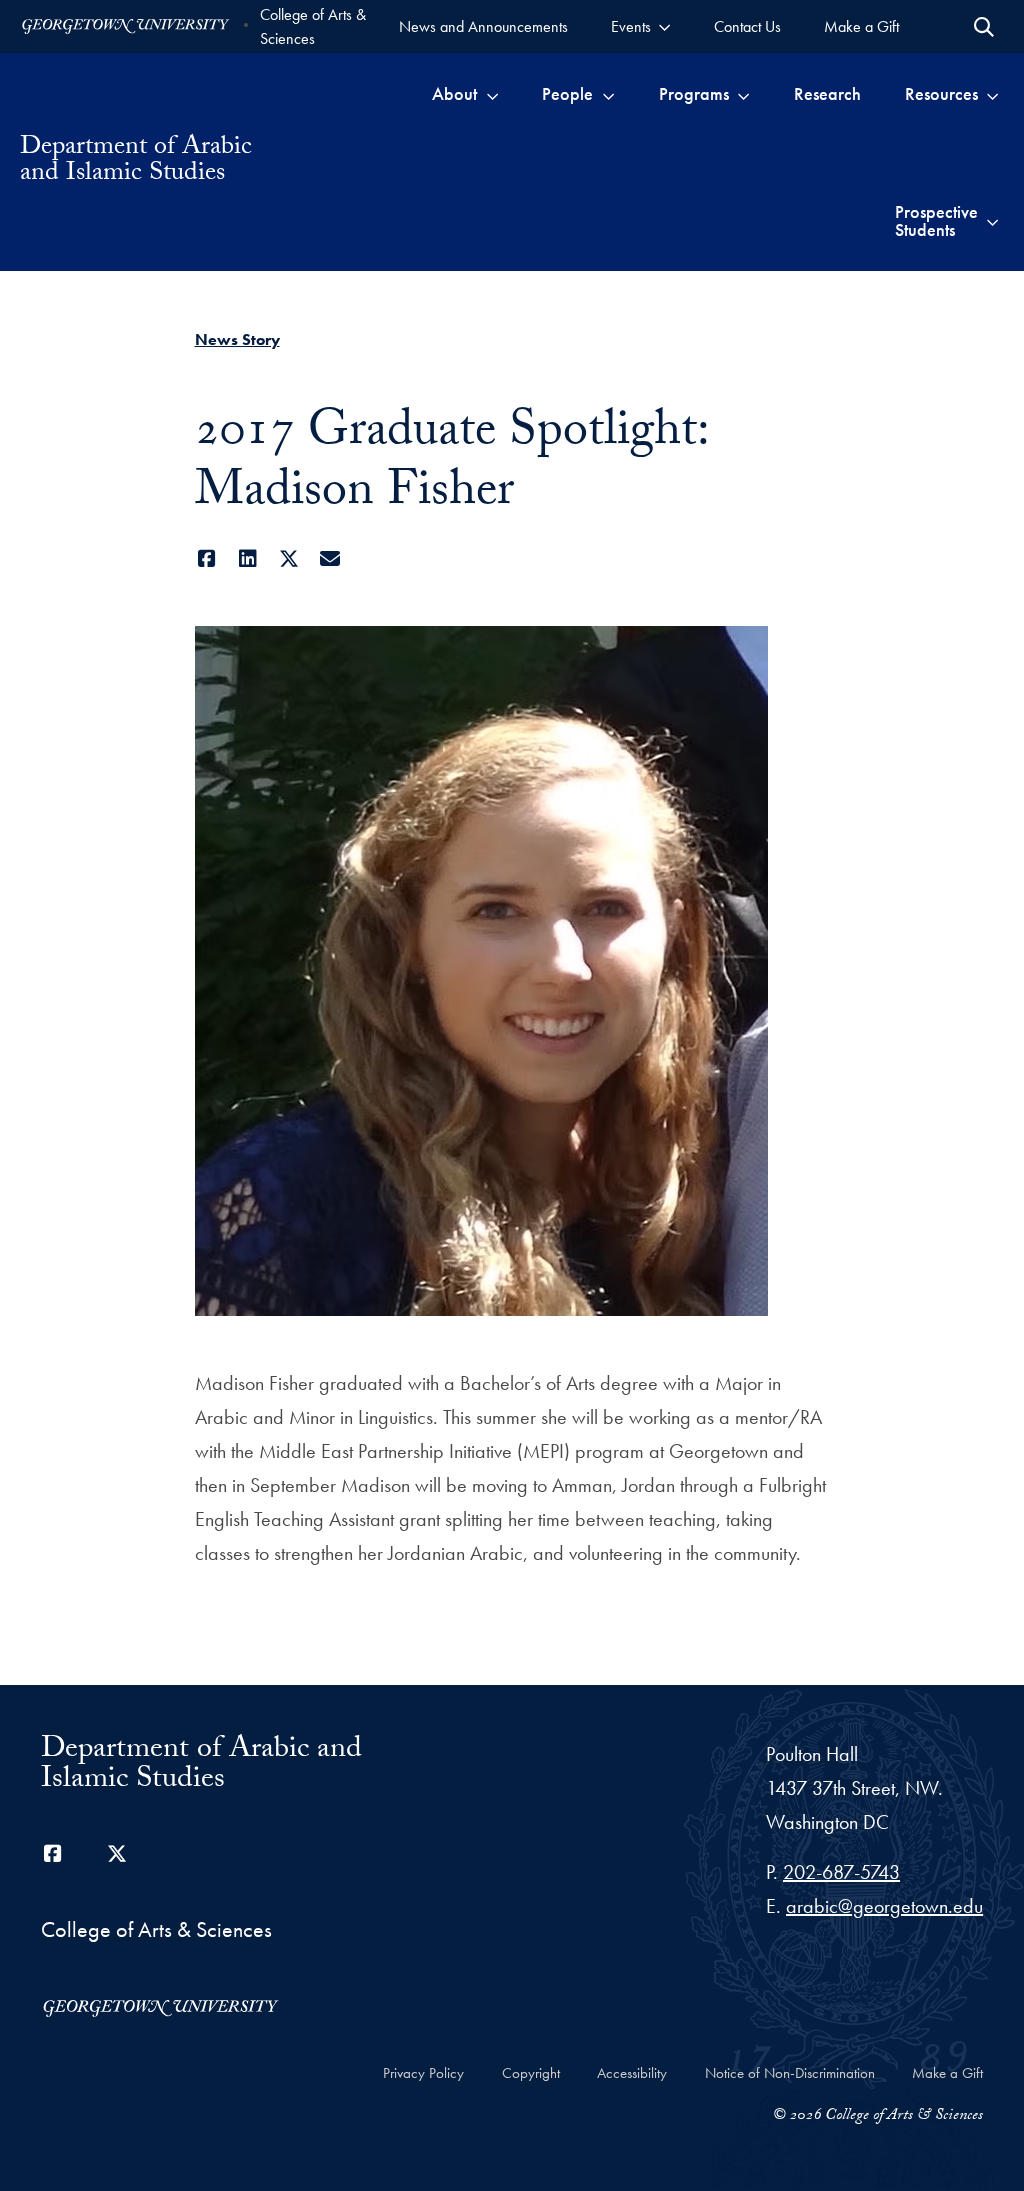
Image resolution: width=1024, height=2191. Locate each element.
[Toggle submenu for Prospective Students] (992, 221)
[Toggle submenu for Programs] (743, 94)
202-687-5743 (841, 1872)
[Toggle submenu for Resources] (992, 94)
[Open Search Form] (984, 27)
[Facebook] (207, 559)
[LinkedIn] (248, 559)
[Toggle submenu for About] (492, 94)
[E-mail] (330, 559)
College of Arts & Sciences (313, 26)
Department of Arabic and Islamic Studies (136, 162)
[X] (289, 559)
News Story (237, 339)
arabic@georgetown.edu (884, 1906)
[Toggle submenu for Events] (664, 26)
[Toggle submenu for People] (608, 94)
